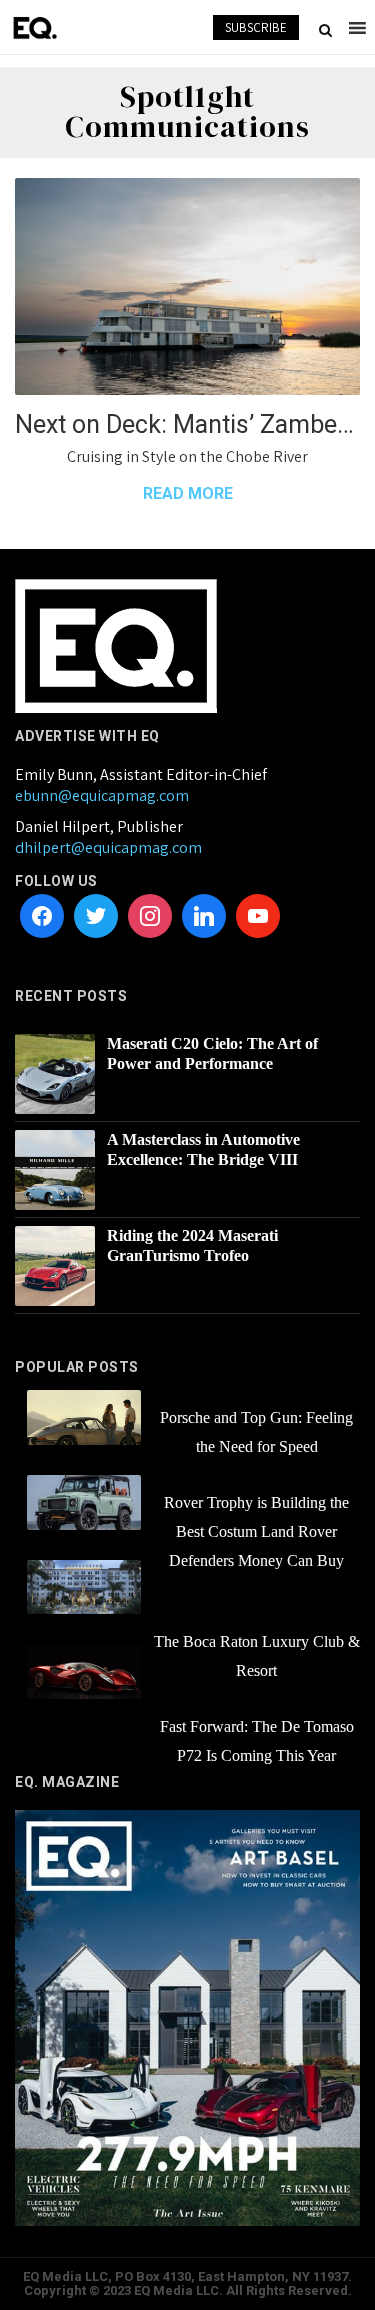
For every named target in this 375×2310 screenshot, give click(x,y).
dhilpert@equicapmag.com (108, 847)
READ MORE (188, 493)
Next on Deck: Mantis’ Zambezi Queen (187, 424)
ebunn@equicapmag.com (102, 795)
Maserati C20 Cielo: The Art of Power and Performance (212, 1053)
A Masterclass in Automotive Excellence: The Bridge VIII (203, 1149)
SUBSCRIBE (256, 27)
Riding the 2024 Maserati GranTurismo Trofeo (192, 1245)
